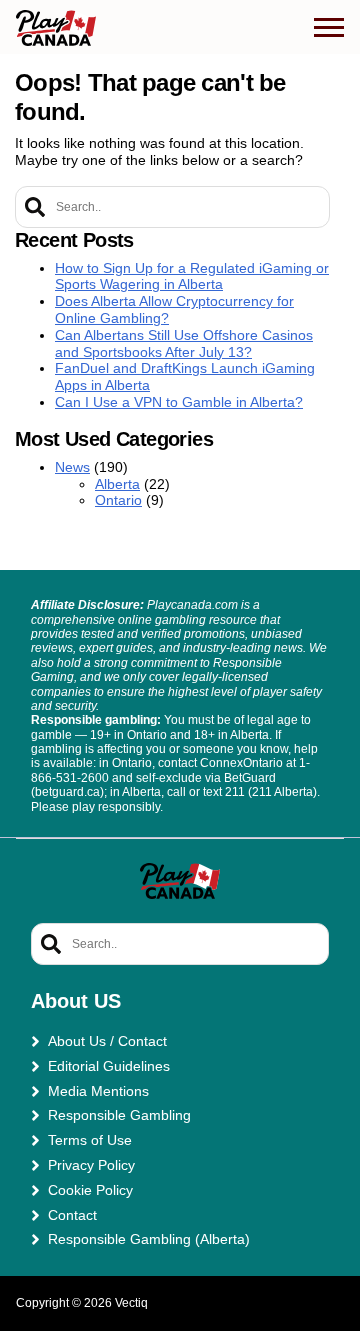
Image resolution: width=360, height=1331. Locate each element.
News (72, 467)
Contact (72, 1215)
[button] (329, 28)
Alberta (117, 484)
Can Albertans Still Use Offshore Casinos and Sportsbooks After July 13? (184, 343)
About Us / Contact (107, 1041)
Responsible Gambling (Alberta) (149, 1239)
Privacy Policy (91, 1165)
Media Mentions (98, 1091)
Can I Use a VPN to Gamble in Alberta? (179, 402)
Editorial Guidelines (109, 1066)
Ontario (118, 500)
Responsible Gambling (119, 1115)
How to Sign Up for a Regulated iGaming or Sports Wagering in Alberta (192, 276)
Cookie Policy (90, 1190)
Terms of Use (90, 1140)
